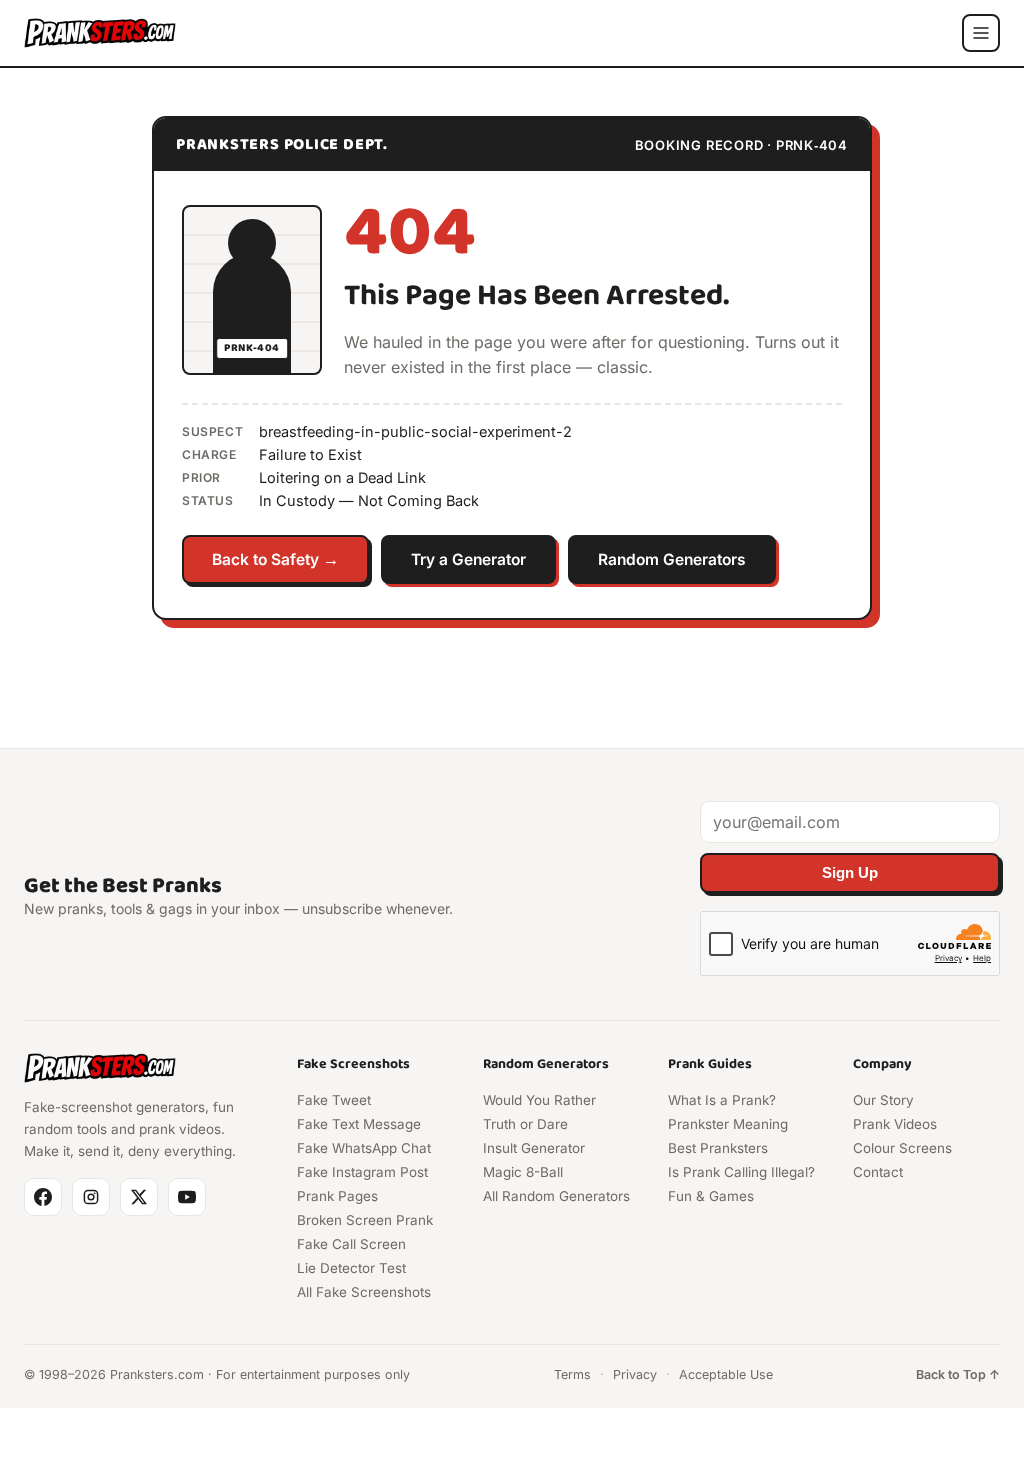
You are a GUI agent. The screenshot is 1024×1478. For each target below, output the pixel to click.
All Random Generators (556, 1196)
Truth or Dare (525, 1124)
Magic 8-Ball (523, 1172)
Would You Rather (539, 1100)
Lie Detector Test (351, 1268)
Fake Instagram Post (362, 1172)
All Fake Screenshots (364, 1292)
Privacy (635, 1374)
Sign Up (850, 873)
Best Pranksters (718, 1148)
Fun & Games (711, 1196)
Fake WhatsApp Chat (364, 1148)
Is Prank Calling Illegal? (741, 1172)
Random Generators (672, 559)
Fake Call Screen (351, 1244)
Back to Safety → (275, 559)
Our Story (883, 1100)
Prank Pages (337, 1196)
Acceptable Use (726, 1374)
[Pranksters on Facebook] (43, 1197)
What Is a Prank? (722, 1100)
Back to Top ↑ (958, 1374)
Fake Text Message (359, 1124)
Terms (572, 1374)
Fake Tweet (334, 1100)
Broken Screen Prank (365, 1220)
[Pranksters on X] (139, 1197)
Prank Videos (895, 1124)
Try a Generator (468, 559)
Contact (878, 1172)
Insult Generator (534, 1148)
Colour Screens (902, 1148)
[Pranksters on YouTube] (187, 1197)
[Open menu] (981, 33)
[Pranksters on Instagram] (91, 1197)
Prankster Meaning (728, 1124)
